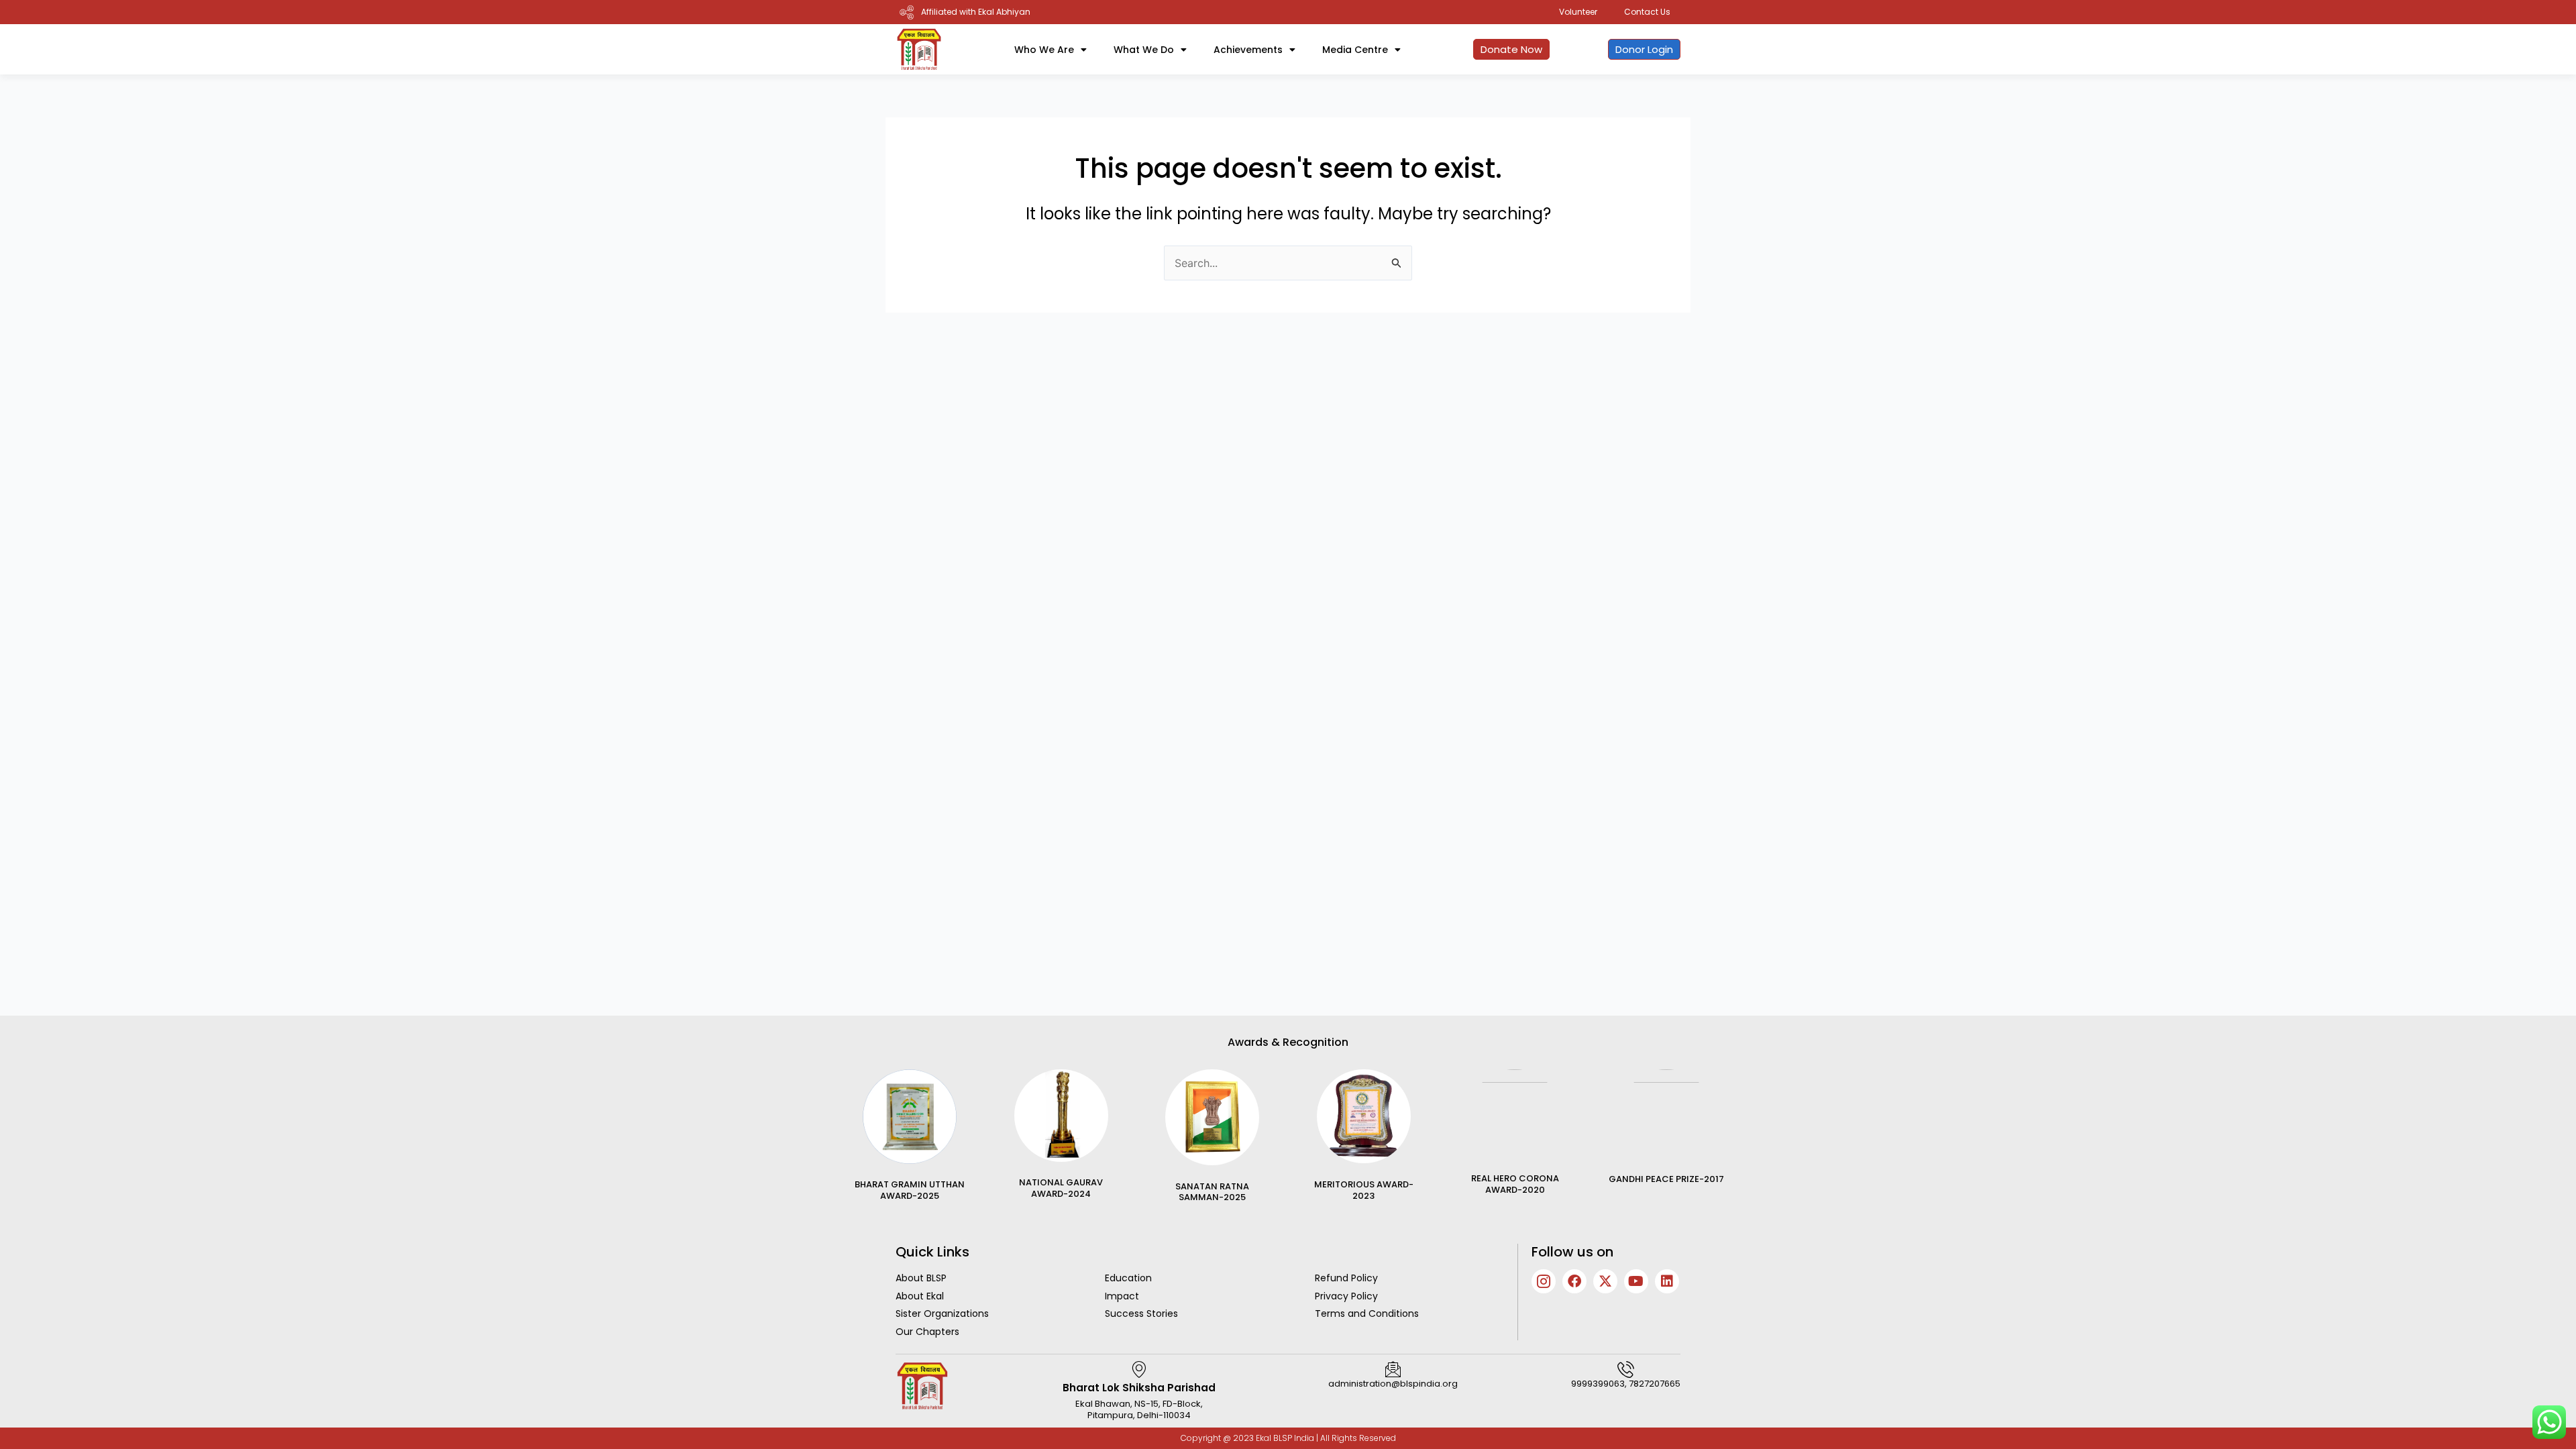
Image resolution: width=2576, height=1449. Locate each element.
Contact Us (1647, 12)
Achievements (1248, 50)
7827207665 (1655, 1384)
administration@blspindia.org (1393, 1384)
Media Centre (1355, 50)
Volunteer (1578, 12)
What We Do (1144, 50)
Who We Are (1044, 50)
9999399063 (1598, 1384)
